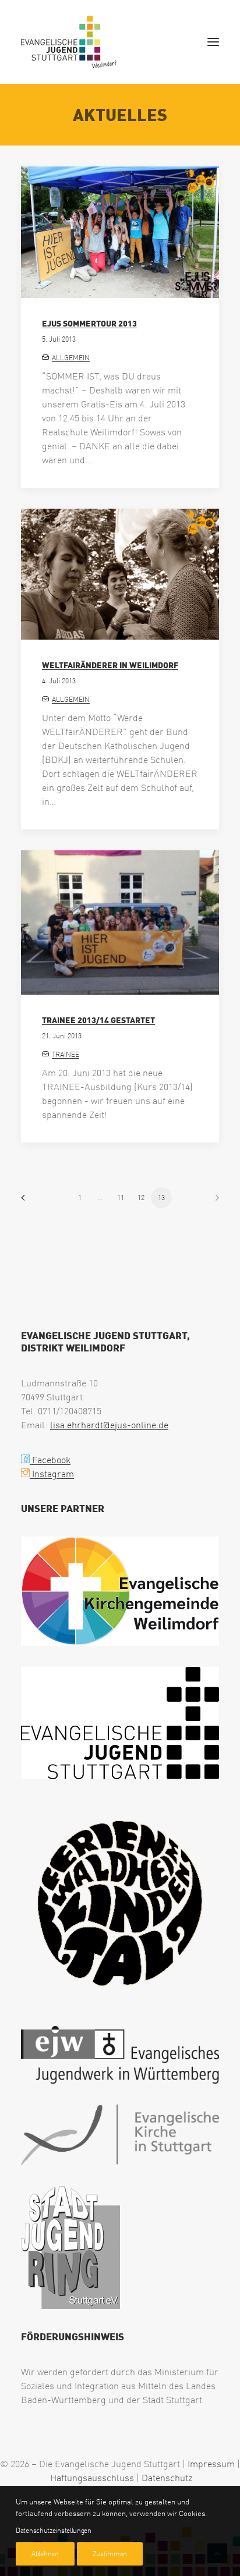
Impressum (211, 2464)
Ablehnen (45, 2554)
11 (121, 1197)
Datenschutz (167, 2478)
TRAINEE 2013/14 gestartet (98, 1020)
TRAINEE (66, 1054)
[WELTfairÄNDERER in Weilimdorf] (120, 574)
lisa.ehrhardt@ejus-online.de (109, 1425)
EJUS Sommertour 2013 (89, 323)
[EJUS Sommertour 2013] (120, 232)
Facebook (50, 1460)
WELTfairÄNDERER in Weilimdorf (110, 665)
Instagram (52, 1474)
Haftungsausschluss (92, 2478)
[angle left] (27, 1202)
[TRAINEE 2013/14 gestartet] (120, 922)
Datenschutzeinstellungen (54, 2530)
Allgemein (71, 358)
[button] (213, 42)
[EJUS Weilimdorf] (69, 42)
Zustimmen (110, 2554)
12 (141, 1197)
